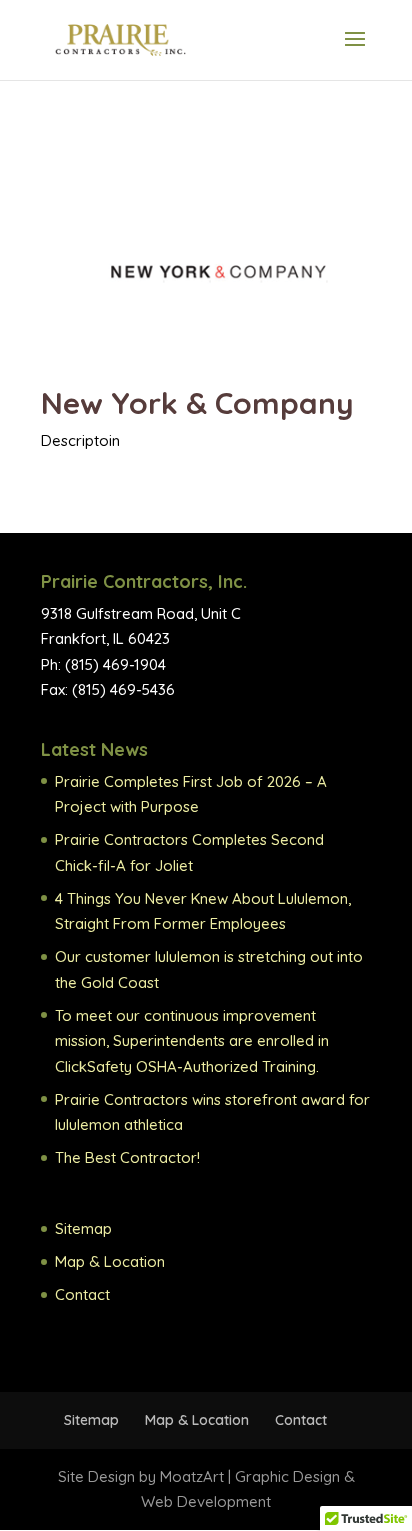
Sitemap (83, 1228)
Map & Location (110, 1261)
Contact (82, 1294)
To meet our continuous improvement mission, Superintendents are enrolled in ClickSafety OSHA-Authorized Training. (192, 1041)
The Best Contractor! (127, 1157)
